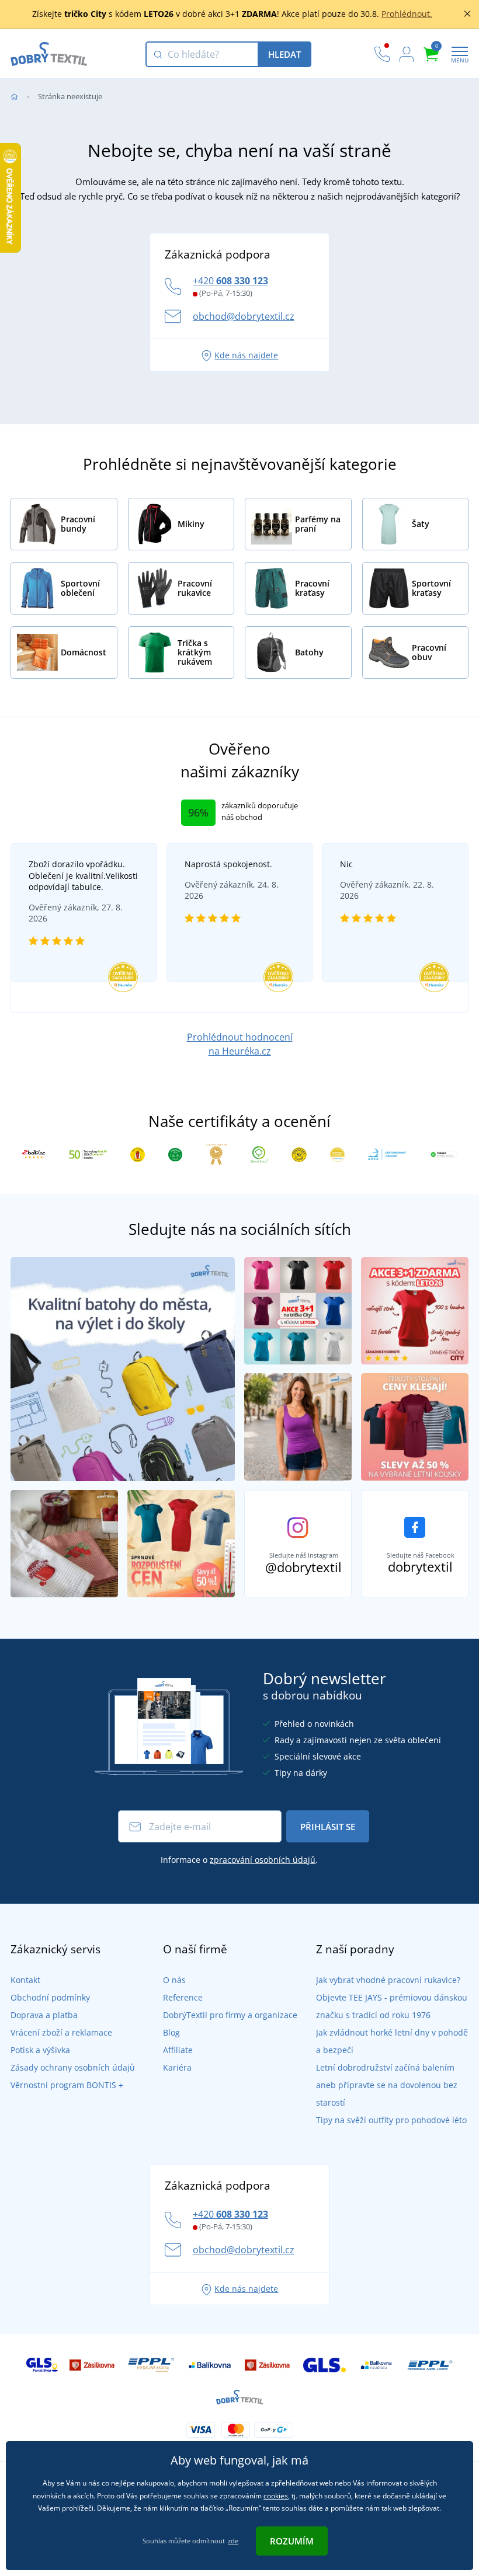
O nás (174, 1980)
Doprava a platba (44, 2015)
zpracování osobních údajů (263, 1860)
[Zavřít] (467, 14)
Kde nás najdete (246, 355)
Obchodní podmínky (50, 1997)
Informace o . (239, 1860)
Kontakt (25, 1980)
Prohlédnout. (407, 14)
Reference (183, 1997)
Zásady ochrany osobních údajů (73, 2067)
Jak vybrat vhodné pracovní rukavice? (388, 1980)
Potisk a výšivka (40, 2050)
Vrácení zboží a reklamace (61, 2032)
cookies (276, 2496)
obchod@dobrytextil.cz (244, 316)
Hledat (284, 54)
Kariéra (177, 2067)
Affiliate (178, 2050)
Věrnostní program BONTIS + (67, 2085)
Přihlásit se (328, 1827)
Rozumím (292, 2541)
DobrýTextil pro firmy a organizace (230, 2015)
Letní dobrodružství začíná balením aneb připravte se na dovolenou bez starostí (387, 2085)
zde (233, 2541)
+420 (230, 281)
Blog (171, 2032)
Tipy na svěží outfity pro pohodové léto (391, 2120)
